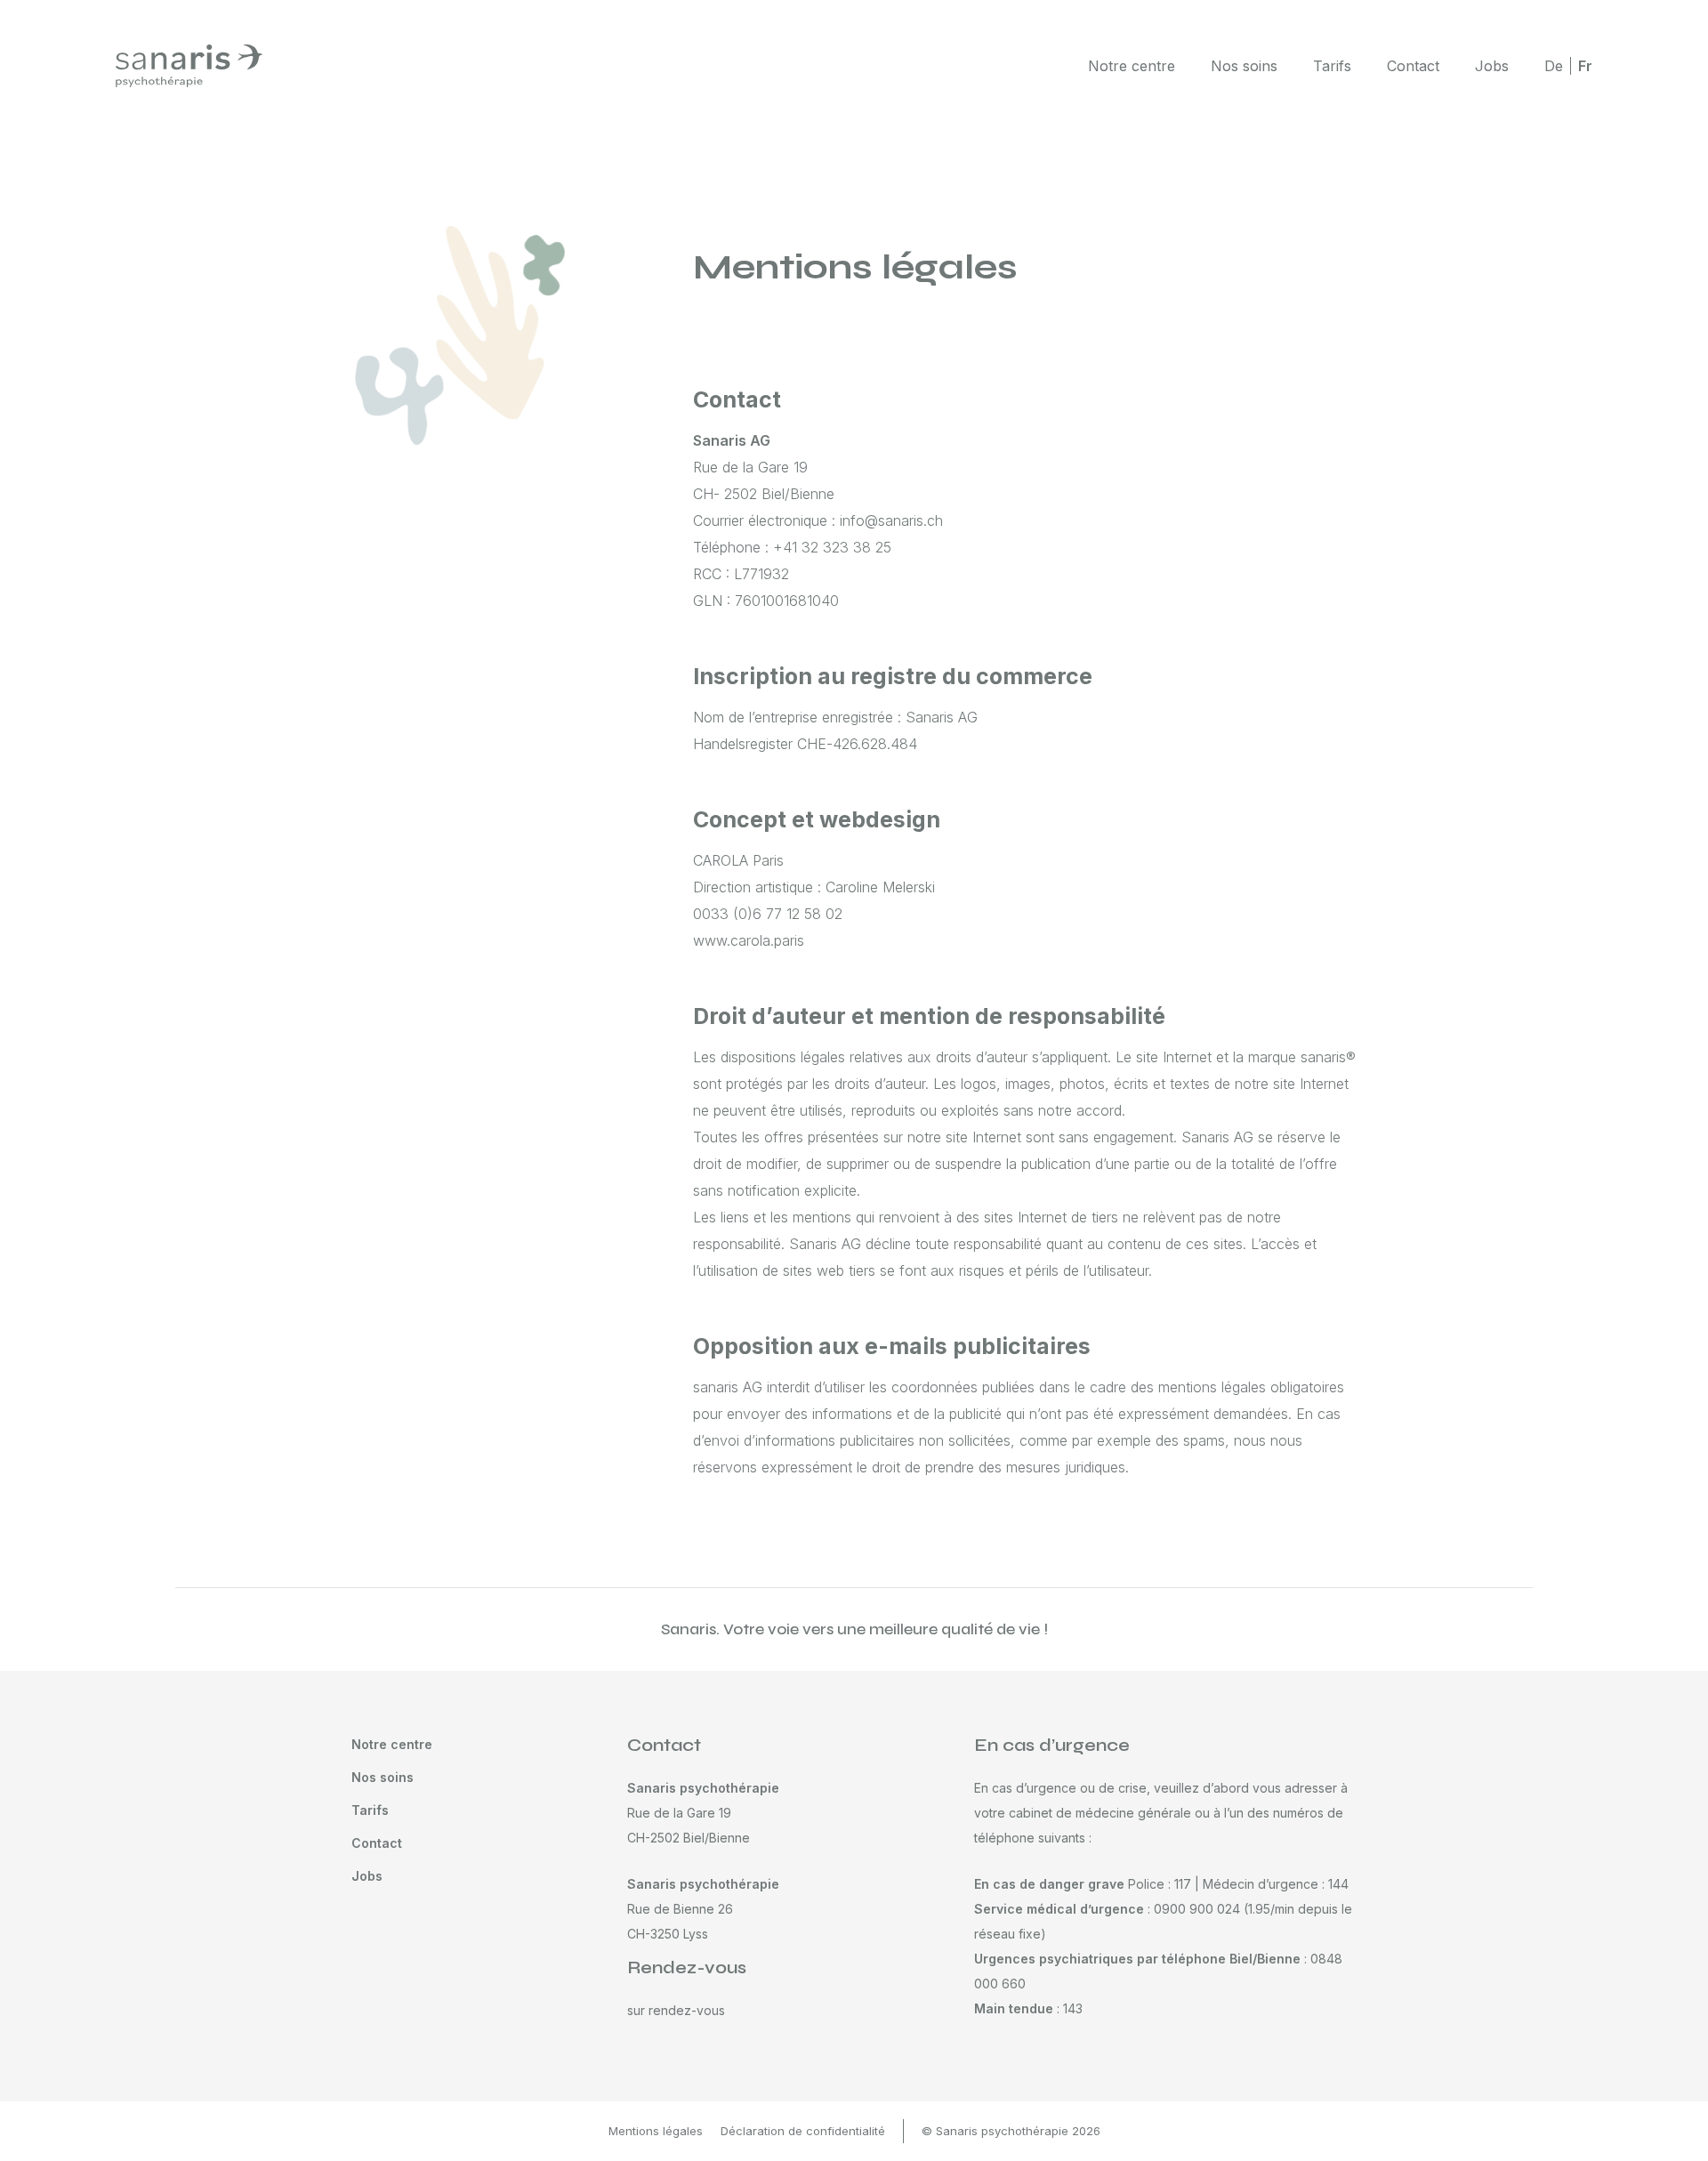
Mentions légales (656, 2131)
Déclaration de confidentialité (803, 2131)
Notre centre (1132, 66)
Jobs (1492, 66)
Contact (1413, 66)
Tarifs (1332, 66)
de (1554, 66)
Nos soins (1244, 66)
